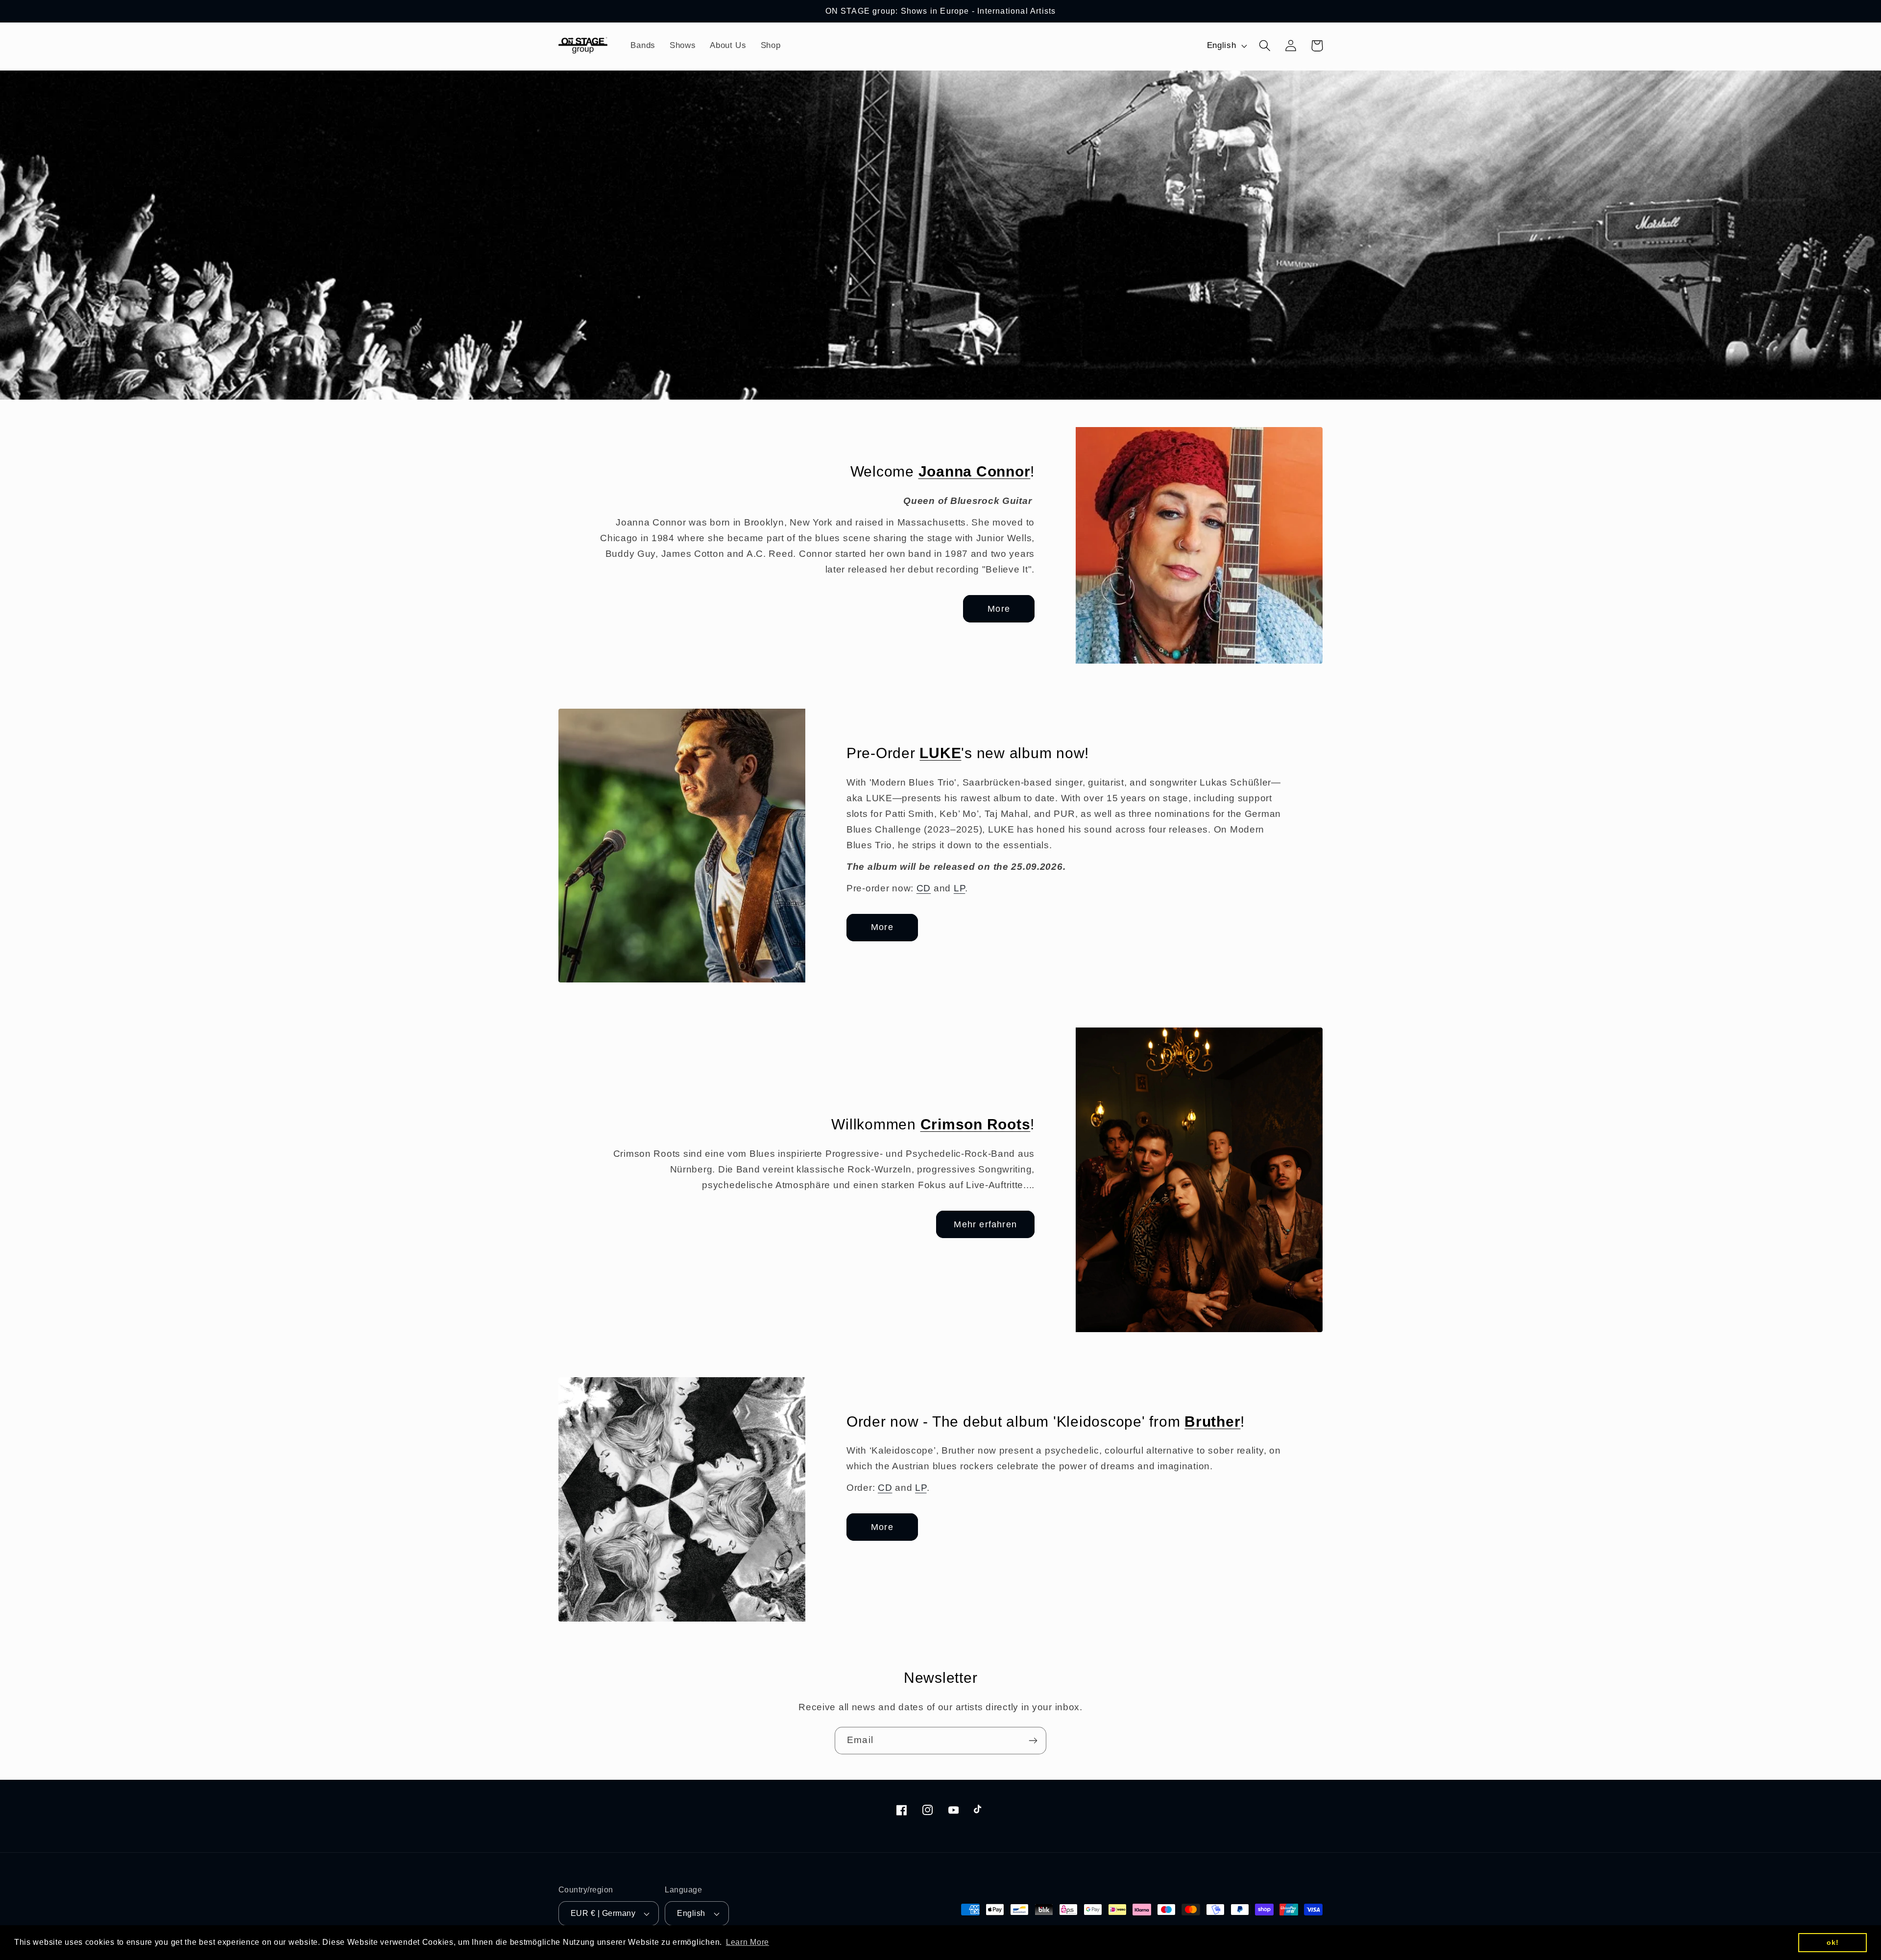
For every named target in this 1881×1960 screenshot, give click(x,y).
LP (959, 888)
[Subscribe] (1033, 1741)
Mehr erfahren (985, 1224)
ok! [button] (1833, 1942)
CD (924, 888)
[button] (1265, 46)
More (999, 609)
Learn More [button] (748, 1942)
